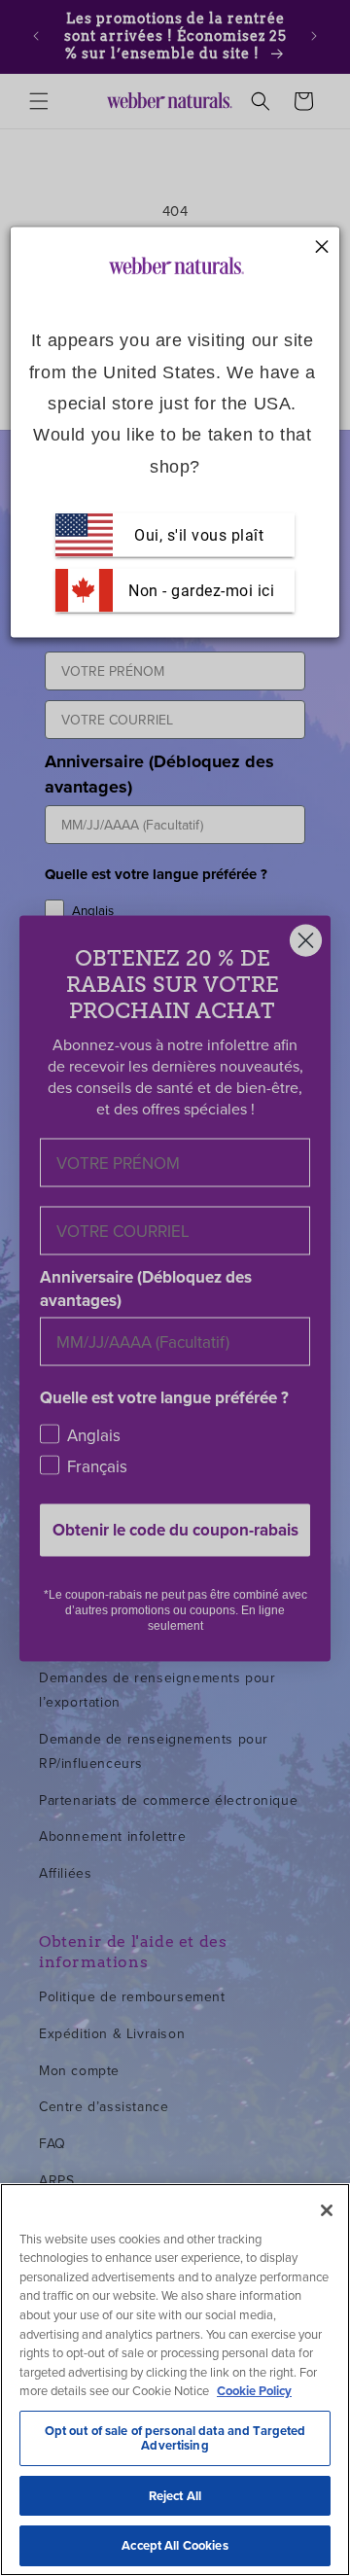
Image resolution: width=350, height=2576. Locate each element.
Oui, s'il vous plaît (199, 534)
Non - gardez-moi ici (200, 590)
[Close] (327, 2210)
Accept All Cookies (175, 2545)
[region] (175, 2380)
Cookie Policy (254, 2391)
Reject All (175, 2496)
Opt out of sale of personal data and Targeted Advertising (175, 2438)
